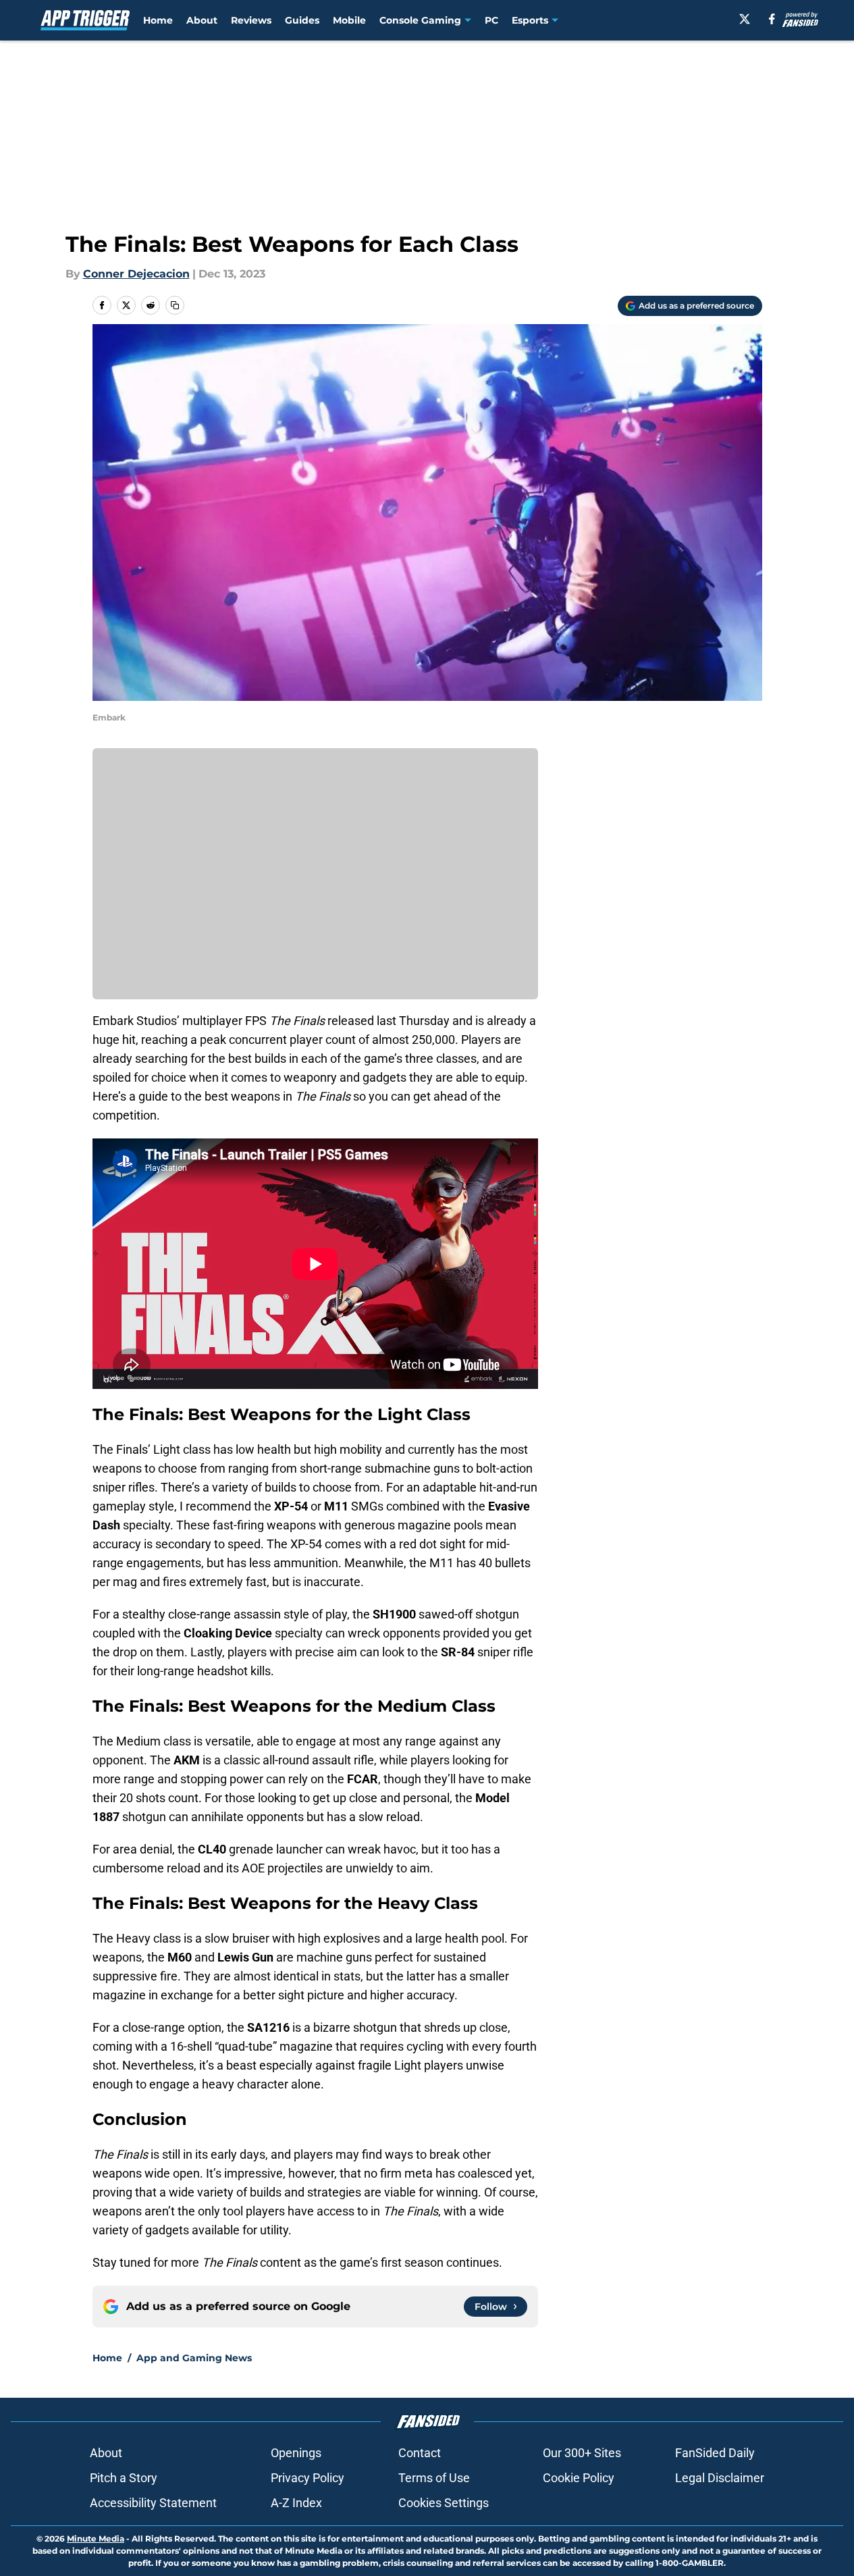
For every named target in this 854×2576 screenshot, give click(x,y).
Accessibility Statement (153, 2503)
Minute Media (96, 2539)
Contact (420, 2453)
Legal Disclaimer (720, 2478)
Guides (302, 20)
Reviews (251, 20)
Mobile (349, 20)
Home (158, 20)
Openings (296, 2453)
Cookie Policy (579, 2478)
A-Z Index (296, 2503)
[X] (745, 19)
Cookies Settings (444, 2503)
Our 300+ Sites (582, 2453)
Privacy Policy (308, 2478)
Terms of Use (434, 2478)
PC (491, 20)
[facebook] (772, 19)
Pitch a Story (124, 2478)
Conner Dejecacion (136, 274)
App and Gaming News (194, 2358)
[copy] (175, 305)
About (202, 20)
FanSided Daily (715, 2453)
